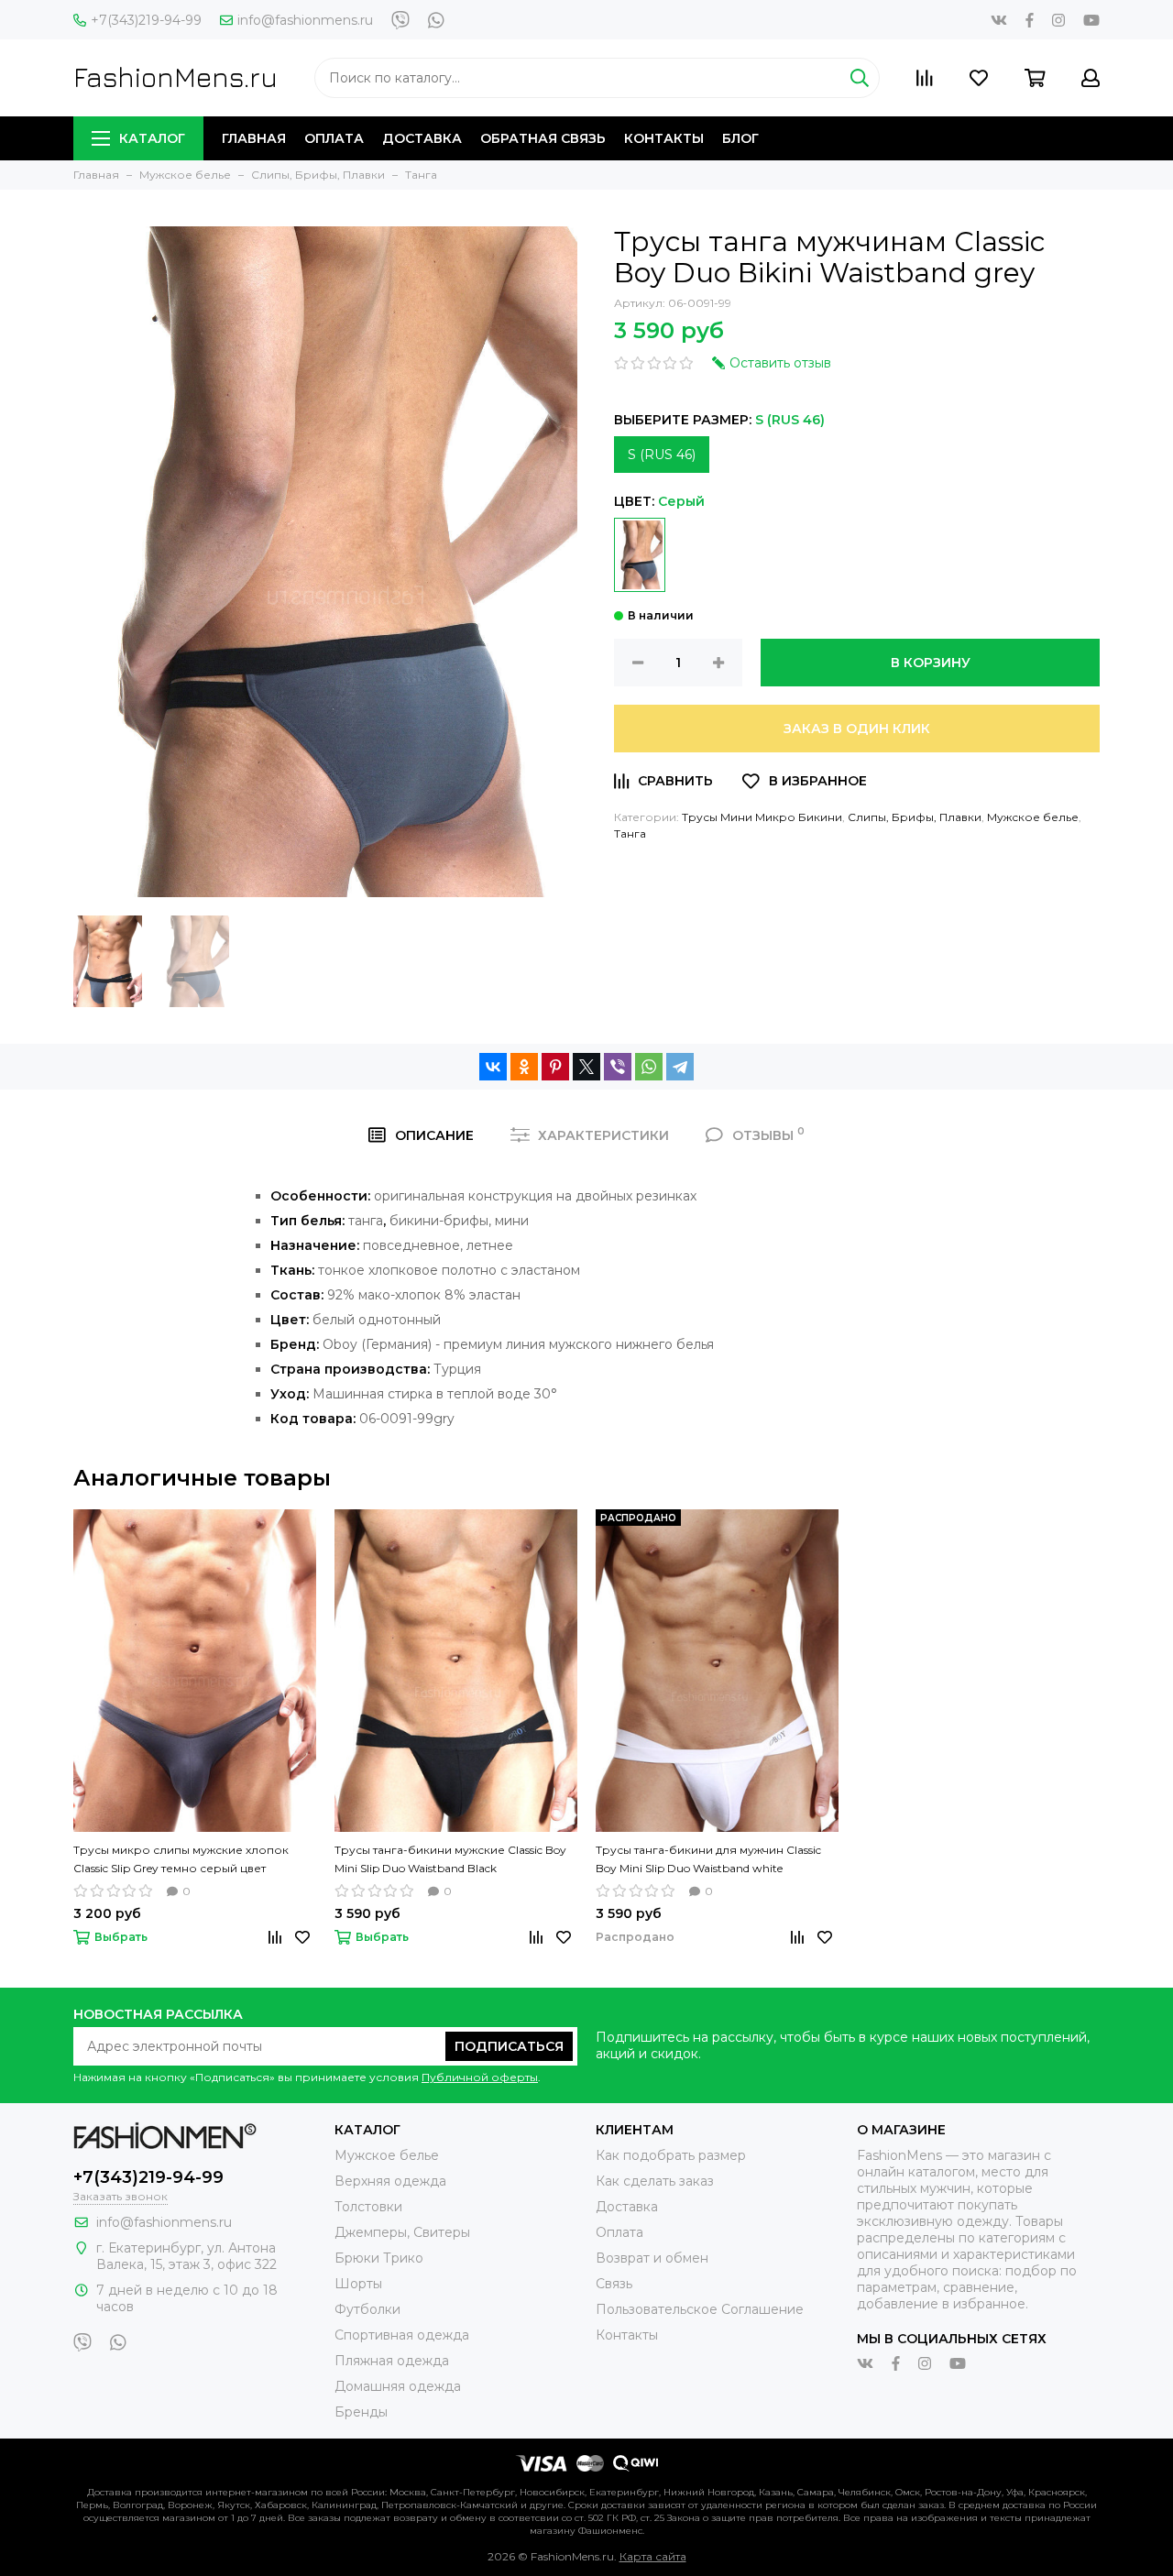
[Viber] (618, 1067)
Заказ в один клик (857, 729)
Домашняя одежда (398, 2386)
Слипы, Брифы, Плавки (915, 817)
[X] (586, 1067)
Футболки (367, 2309)
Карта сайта (653, 2556)
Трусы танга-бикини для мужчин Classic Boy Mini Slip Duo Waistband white (708, 1859)
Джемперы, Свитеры (402, 2232)
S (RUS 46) (662, 455)
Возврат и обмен (652, 2258)
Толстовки (368, 2207)
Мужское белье (1033, 817)
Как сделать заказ (655, 2181)
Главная (254, 138)
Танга (630, 833)
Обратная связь (543, 138)
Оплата (334, 138)
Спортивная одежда (402, 2335)
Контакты (664, 138)
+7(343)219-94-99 (146, 20)
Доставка (422, 138)
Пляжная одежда (392, 2361)
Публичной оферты (480, 2077)
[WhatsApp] (649, 1067)
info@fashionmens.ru (305, 20)
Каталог (152, 138)
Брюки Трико (379, 2258)
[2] (640, 555)
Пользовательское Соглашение (700, 2309)
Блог (740, 138)
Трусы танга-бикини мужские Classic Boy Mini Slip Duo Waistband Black (450, 1859)
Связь (614, 2284)
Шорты (358, 2284)
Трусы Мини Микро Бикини (762, 817)
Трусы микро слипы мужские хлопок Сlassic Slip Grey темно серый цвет (181, 1859)
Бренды (361, 2412)
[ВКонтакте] (493, 1067)
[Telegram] (680, 1067)
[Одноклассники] (524, 1067)
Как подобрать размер (671, 2155)
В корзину (931, 663)
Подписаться (509, 2046)
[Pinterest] (555, 1067)
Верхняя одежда (390, 2181)
